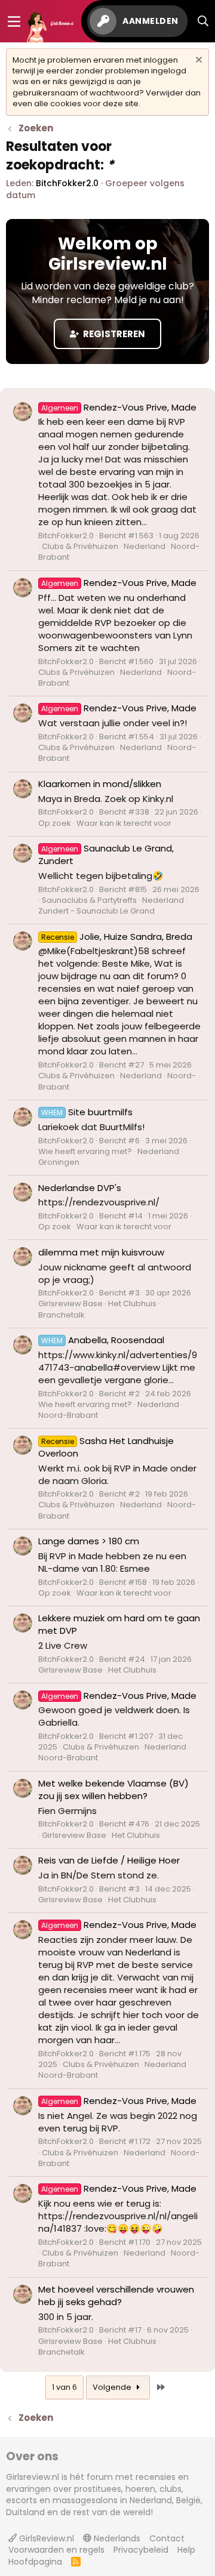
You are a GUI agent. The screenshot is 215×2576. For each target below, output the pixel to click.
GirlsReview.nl (45, 2538)
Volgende (113, 2387)
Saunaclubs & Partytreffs (89, 900)
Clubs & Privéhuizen (80, 546)
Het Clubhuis (132, 1304)
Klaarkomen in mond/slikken (100, 784)
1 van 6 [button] (64, 2387)
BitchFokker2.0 (67, 183)
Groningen (59, 1162)
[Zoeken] (203, 21)
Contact (167, 2538)
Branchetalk (62, 1315)
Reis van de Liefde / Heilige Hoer (109, 1860)
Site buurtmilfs (87, 1112)
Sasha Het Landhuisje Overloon (106, 1447)
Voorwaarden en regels (56, 2550)
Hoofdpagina (35, 2562)
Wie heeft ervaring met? (85, 1151)
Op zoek (55, 823)
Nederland (145, 546)
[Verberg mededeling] (197, 61)
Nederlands (116, 2538)
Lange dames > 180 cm (89, 1541)
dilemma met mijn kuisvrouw (101, 1252)
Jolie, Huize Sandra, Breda (117, 937)
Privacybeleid (141, 2550)
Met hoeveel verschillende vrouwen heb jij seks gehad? (116, 2296)
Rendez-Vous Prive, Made (119, 407)
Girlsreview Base (70, 1304)
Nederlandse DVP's (80, 1188)
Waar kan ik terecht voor (124, 823)
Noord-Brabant (68, 1415)
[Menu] (14, 21)
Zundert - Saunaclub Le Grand (96, 911)
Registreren (113, 334)
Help (186, 2550)
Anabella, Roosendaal (103, 1340)
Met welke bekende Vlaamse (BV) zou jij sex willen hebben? (113, 1790)
